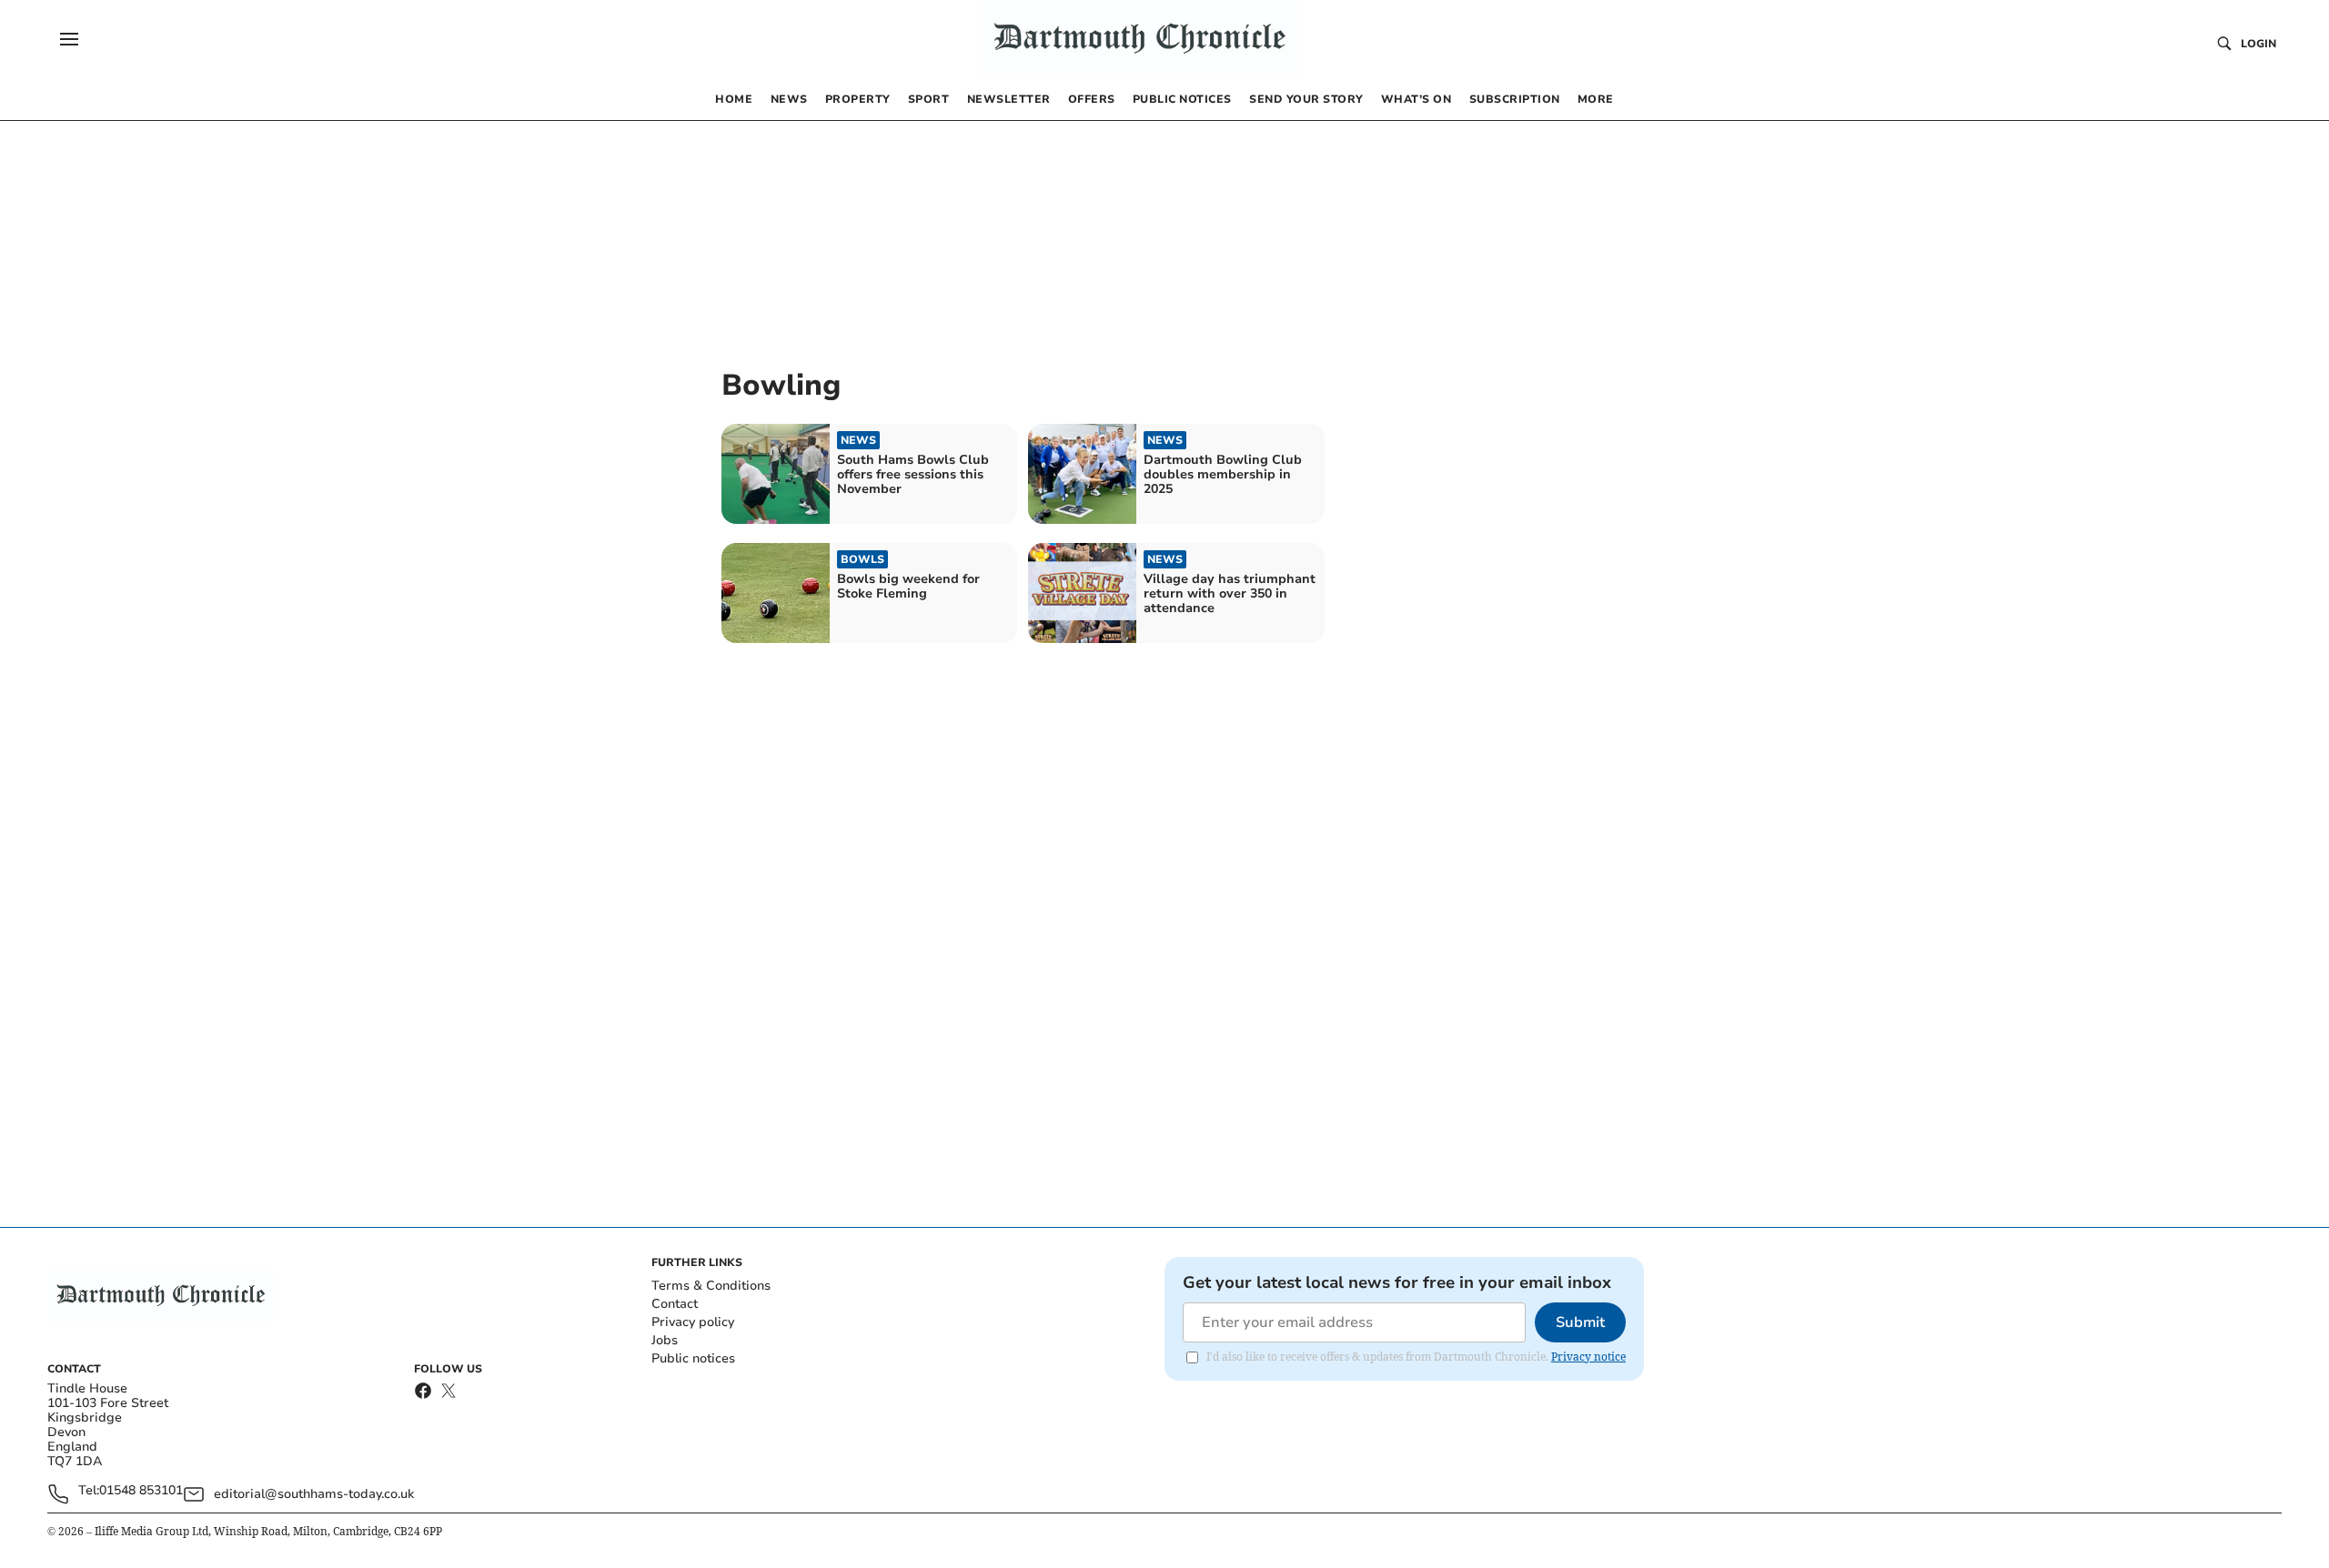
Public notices (693, 1358)
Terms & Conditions (711, 1286)
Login (2258, 44)
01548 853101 (141, 1491)
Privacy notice (1588, 1357)
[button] (69, 39)
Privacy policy (693, 1322)
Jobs (665, 1340)
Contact (675, 1304)
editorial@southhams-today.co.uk (314, 1494)
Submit (1580, 1322)
